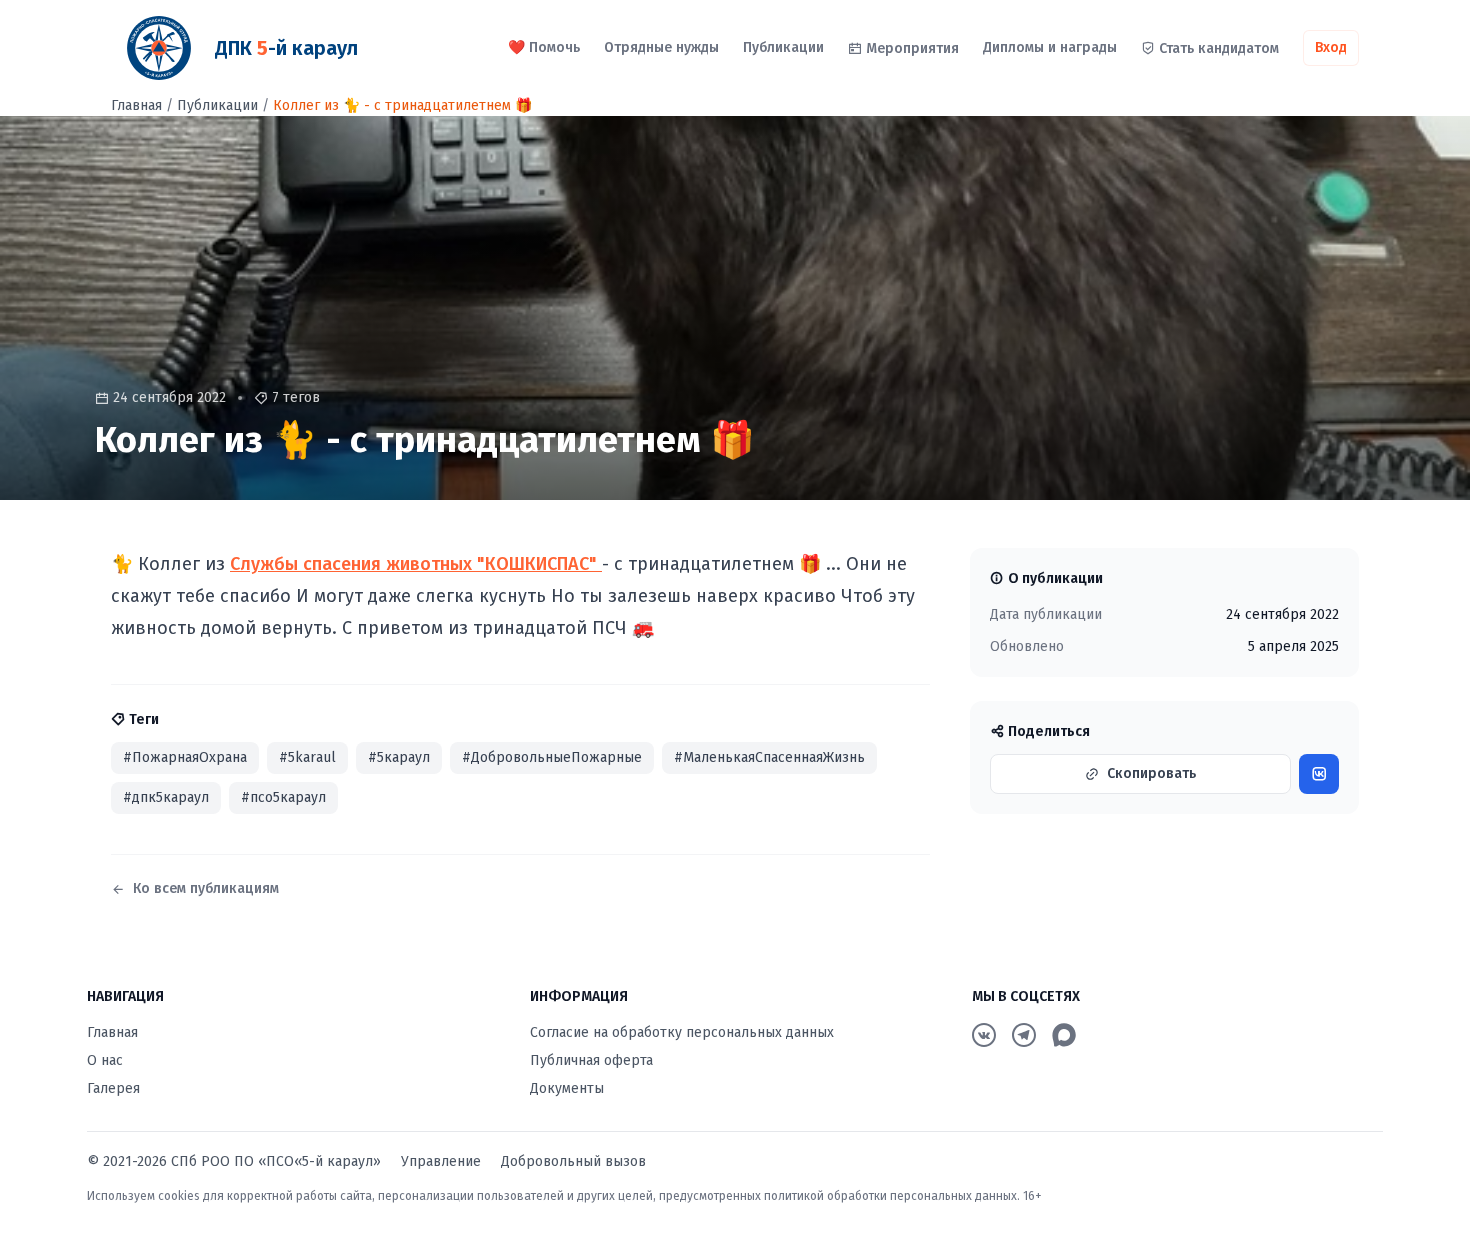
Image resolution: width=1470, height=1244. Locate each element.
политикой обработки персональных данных (890, 1196)
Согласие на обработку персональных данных (682, 1032)
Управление (441, 1161)
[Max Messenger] (1064, 1035)
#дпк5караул (166, 797)
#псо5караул (283, 797)
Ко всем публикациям (206, 888)
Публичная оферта (591, 1060)
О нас (105, 1060)
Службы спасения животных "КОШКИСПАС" (416, 564)
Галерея (113, 1088)
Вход (1331, 47)
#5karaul (307, 757)
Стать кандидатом (1219, 48)
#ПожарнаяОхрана (185, 757)
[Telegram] (1024, 1035)
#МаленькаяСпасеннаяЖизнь (769, 757)
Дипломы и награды (1050, 47)
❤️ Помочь (544, 47)
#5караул (399, 757)
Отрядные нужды (661, 47)
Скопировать (1151, 773)
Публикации (783, 47)
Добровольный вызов (573, 1161)
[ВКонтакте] (984, 1035)
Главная (136, 105)
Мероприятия (912, 48)
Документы (567, 1088)
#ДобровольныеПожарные (552, 757)
